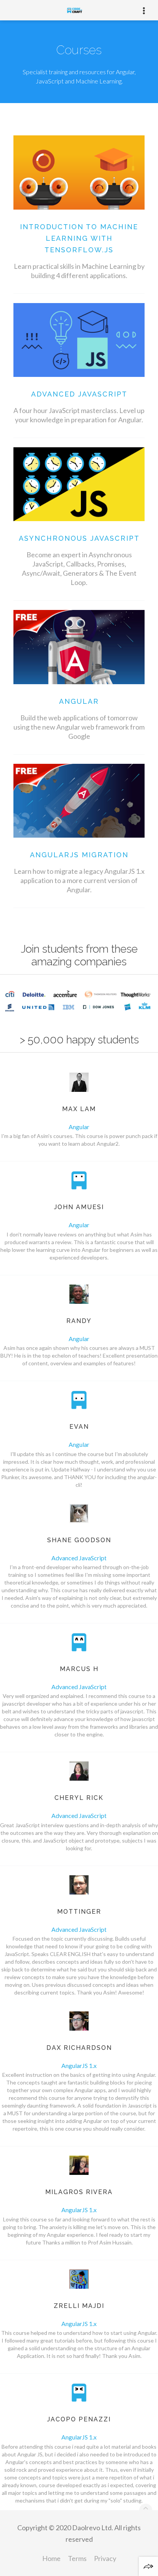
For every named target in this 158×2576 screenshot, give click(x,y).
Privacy (105, 2558)
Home (51, 2558)
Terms (77, 2558)
